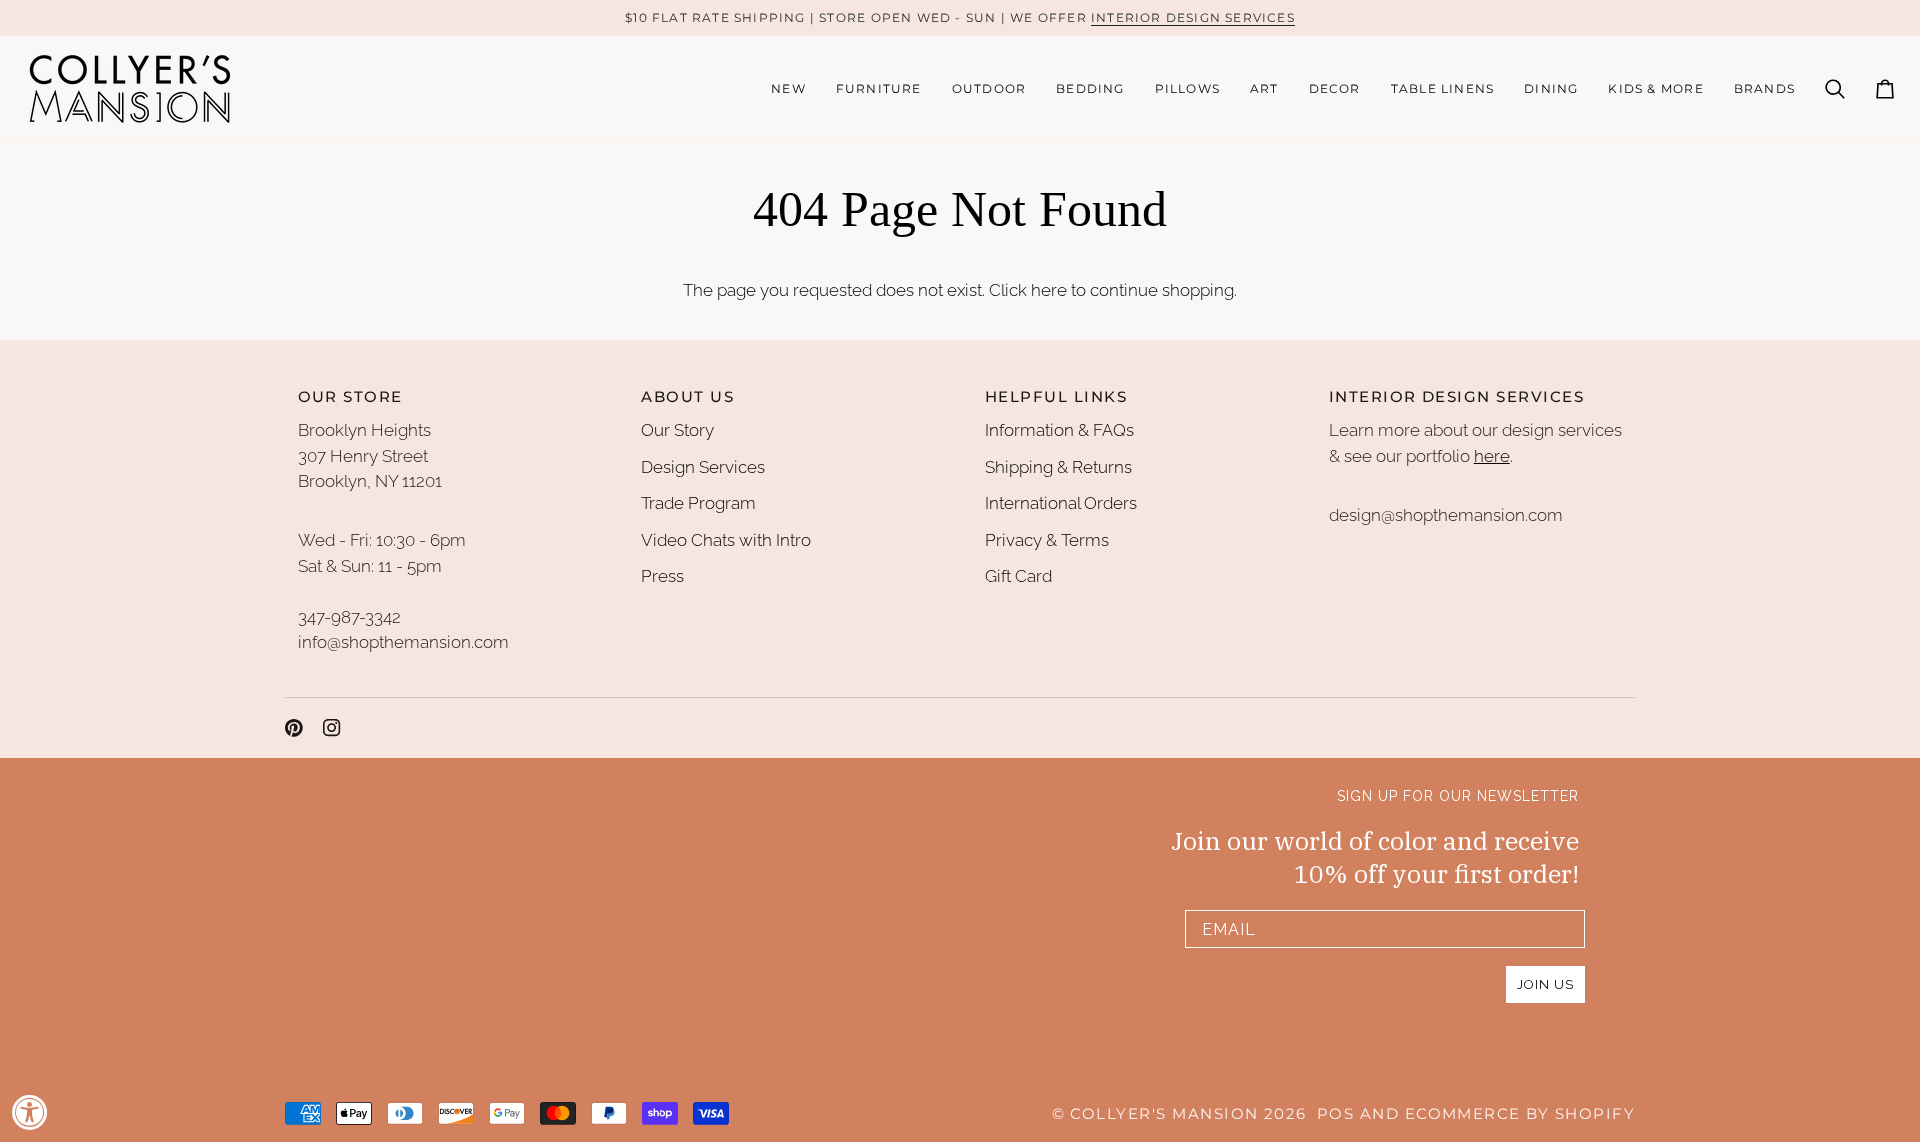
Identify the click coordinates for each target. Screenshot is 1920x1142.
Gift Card (1018, 576)
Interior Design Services (1193, 17)
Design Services (703, 467)
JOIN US (1545, 984)
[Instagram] (332, 728)
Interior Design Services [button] (1456, 397)
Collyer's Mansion (1164, 1114)
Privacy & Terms (1047, 540)
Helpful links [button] (1056, 397)
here (1049, 290)
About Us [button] (687, 397)
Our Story (677, 430)
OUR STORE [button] (350, 397)
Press (662, 576)
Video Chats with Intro (726, 540)
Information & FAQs (1059, 430)
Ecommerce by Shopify (1520, 1114)
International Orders (1061, 503)
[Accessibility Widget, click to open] (30, 1112)
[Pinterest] (294, 728)
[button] (879, 89)
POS (1335, 1114)
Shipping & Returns (1058, 467)
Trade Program (698, 503)
